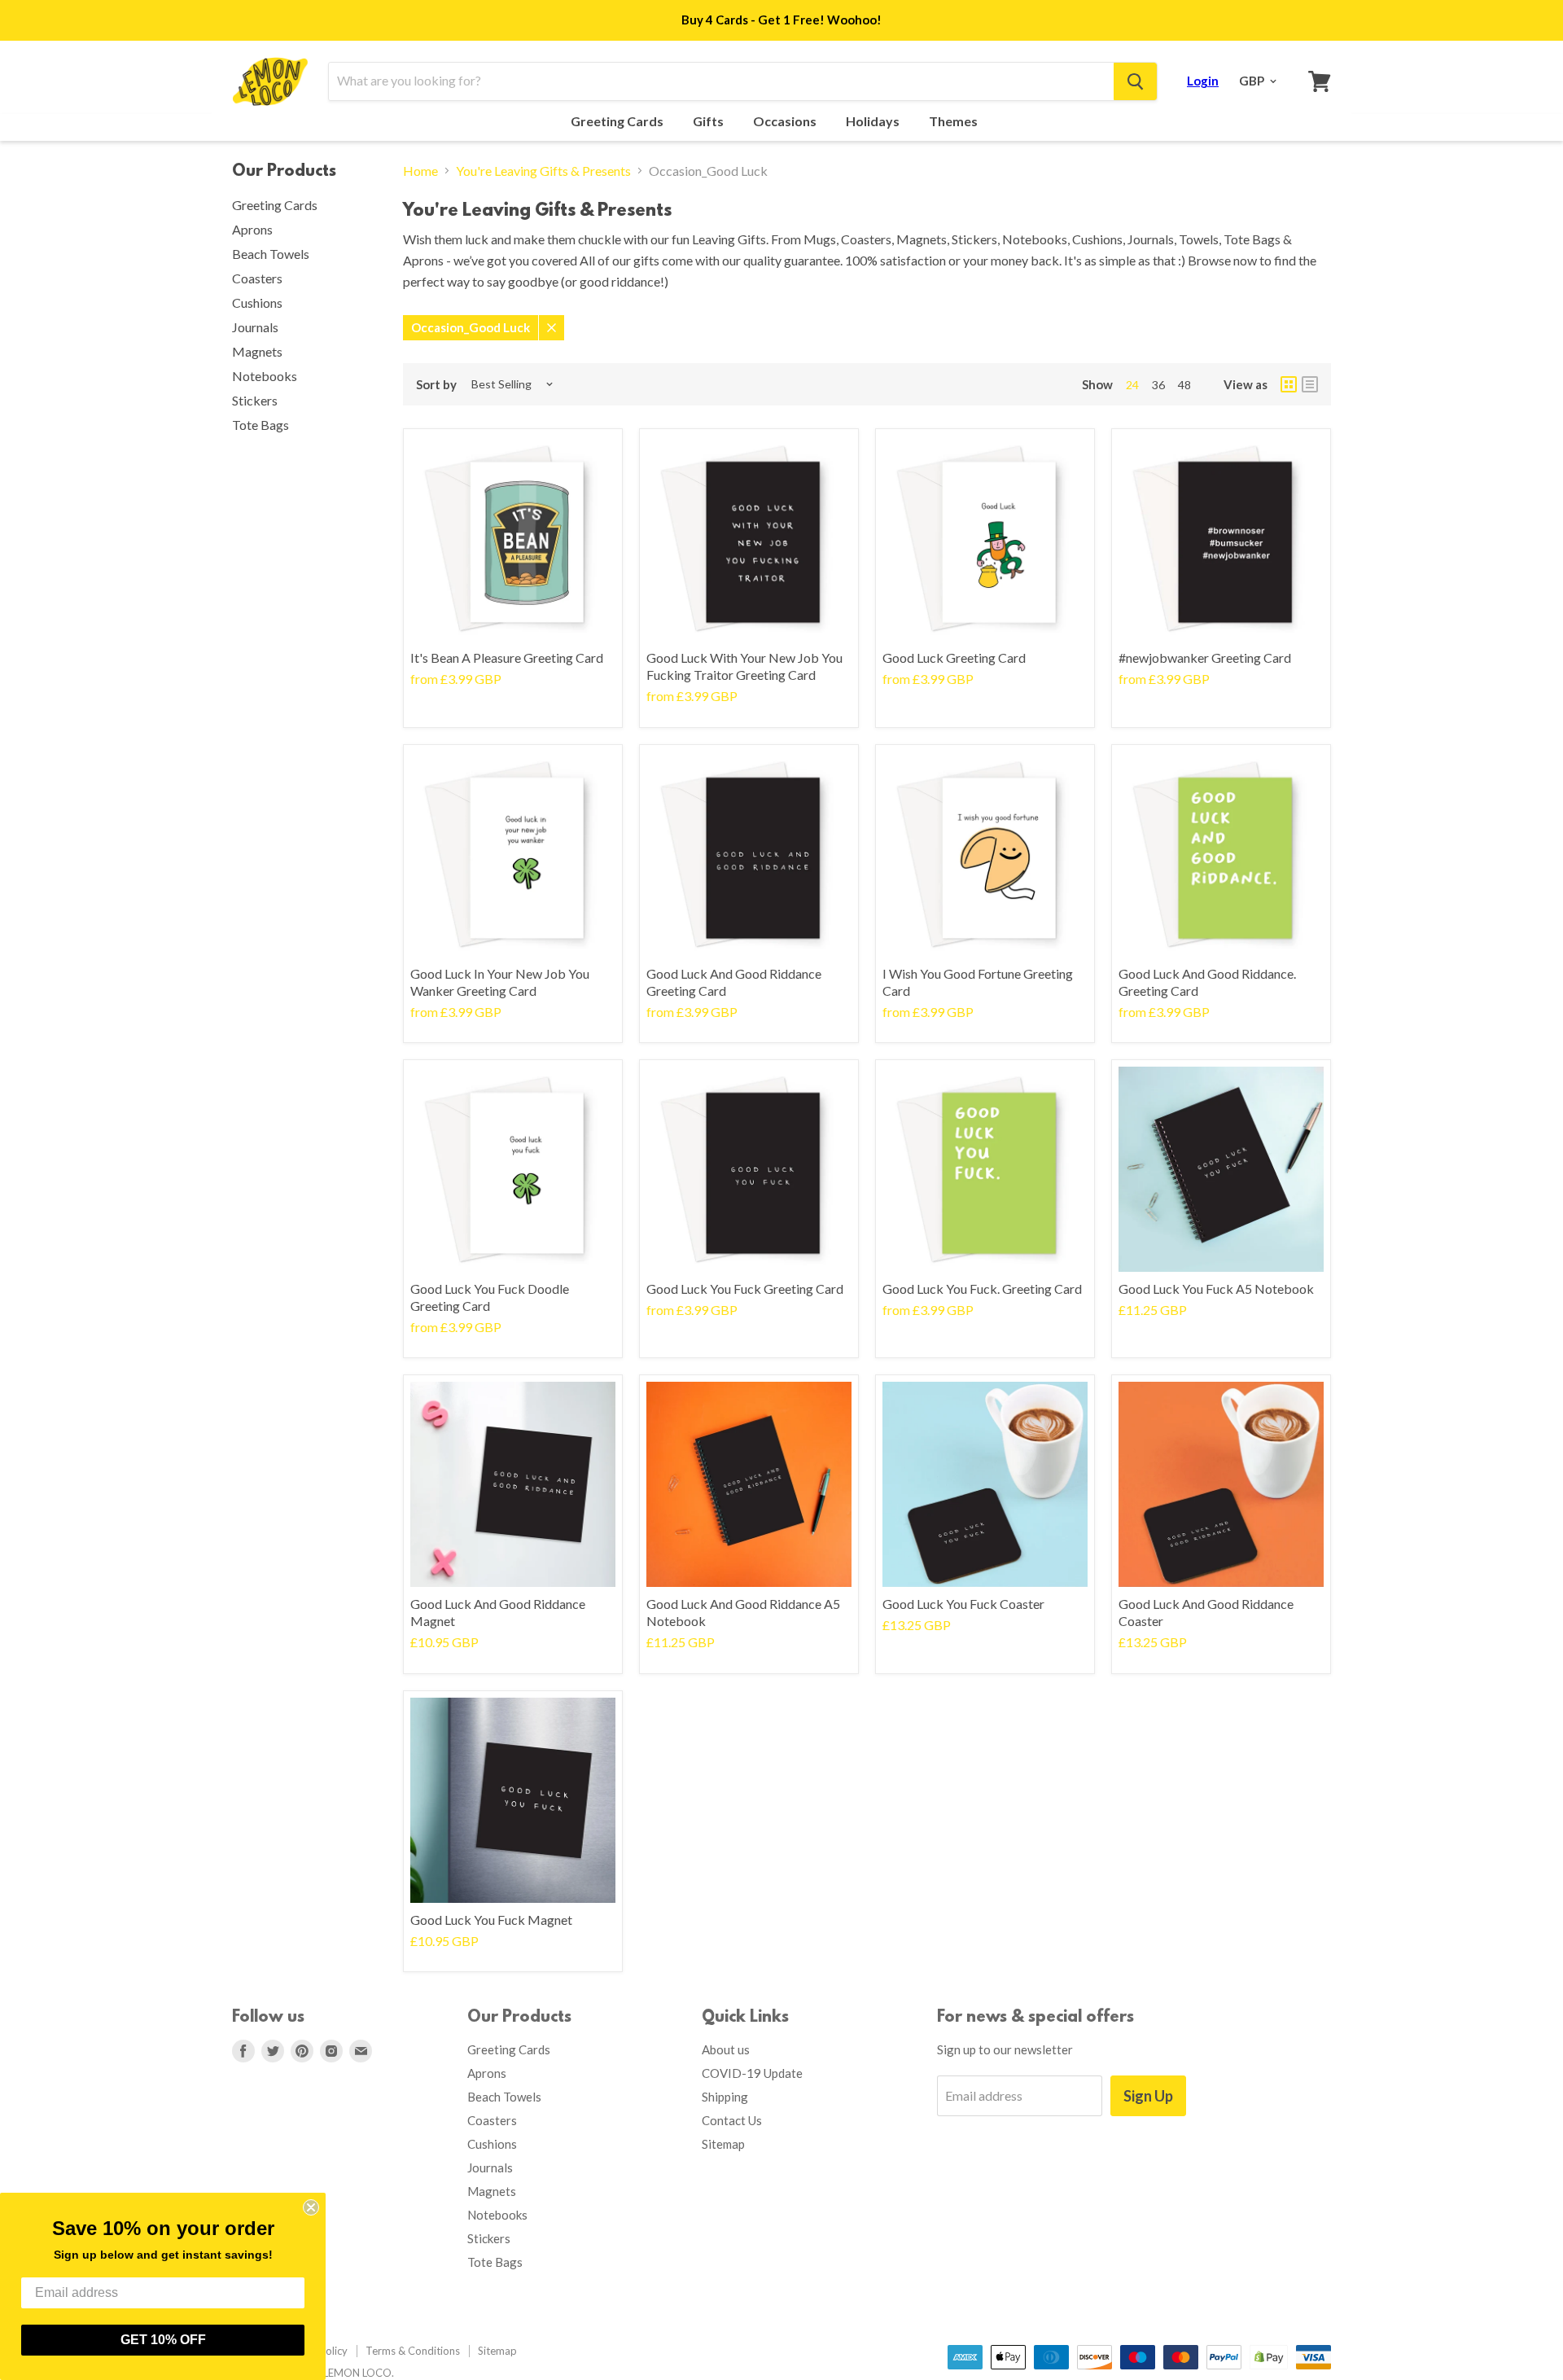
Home (420, 171)
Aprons (252, 229)
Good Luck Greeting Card (954, 657)
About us (726, 2049)
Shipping (725, 2097)
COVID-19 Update (752, 2073)
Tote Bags (260, 425)
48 (1184, 385)
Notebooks (265, 376)
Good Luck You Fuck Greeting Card (745, 1289)
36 (1158, 385)
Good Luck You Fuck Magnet (491, 1920)
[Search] (1135, 81)
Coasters (257, 278)
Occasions (786, 121)
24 (1132, 385)
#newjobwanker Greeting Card (1205, 657)
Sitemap (723, 2144)
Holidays (874, 121)
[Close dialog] (311, 2207)
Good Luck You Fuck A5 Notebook (1216, 1289)
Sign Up (1148, 2096)
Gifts (709, 121)
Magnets (257, 351)
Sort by (436, 385)
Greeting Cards (618, 121)
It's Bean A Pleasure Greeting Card (507, 657)
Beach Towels (271, 254)
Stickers (255, 400)
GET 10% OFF (163, 2340)
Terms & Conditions (413, 2351)
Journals (255, 327)
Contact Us (732, 2120)
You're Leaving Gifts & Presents (543, 171)
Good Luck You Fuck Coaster (963, 1604)
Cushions (257, 302)
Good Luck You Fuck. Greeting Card (982, 1289)
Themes (954, 121)
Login (1203, 81)
